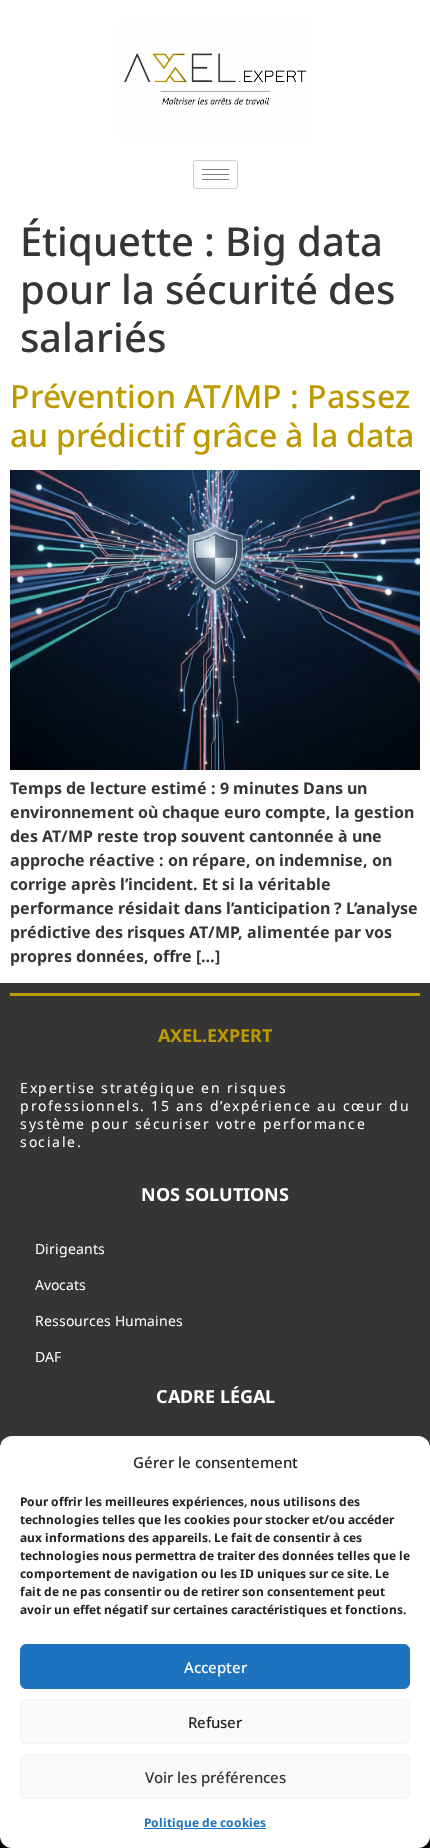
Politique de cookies (205, 1822)
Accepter (215, 1667)
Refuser (215, 1722)
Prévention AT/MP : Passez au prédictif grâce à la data (212, 414)
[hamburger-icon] (215, 174)
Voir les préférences (215, 1777)
